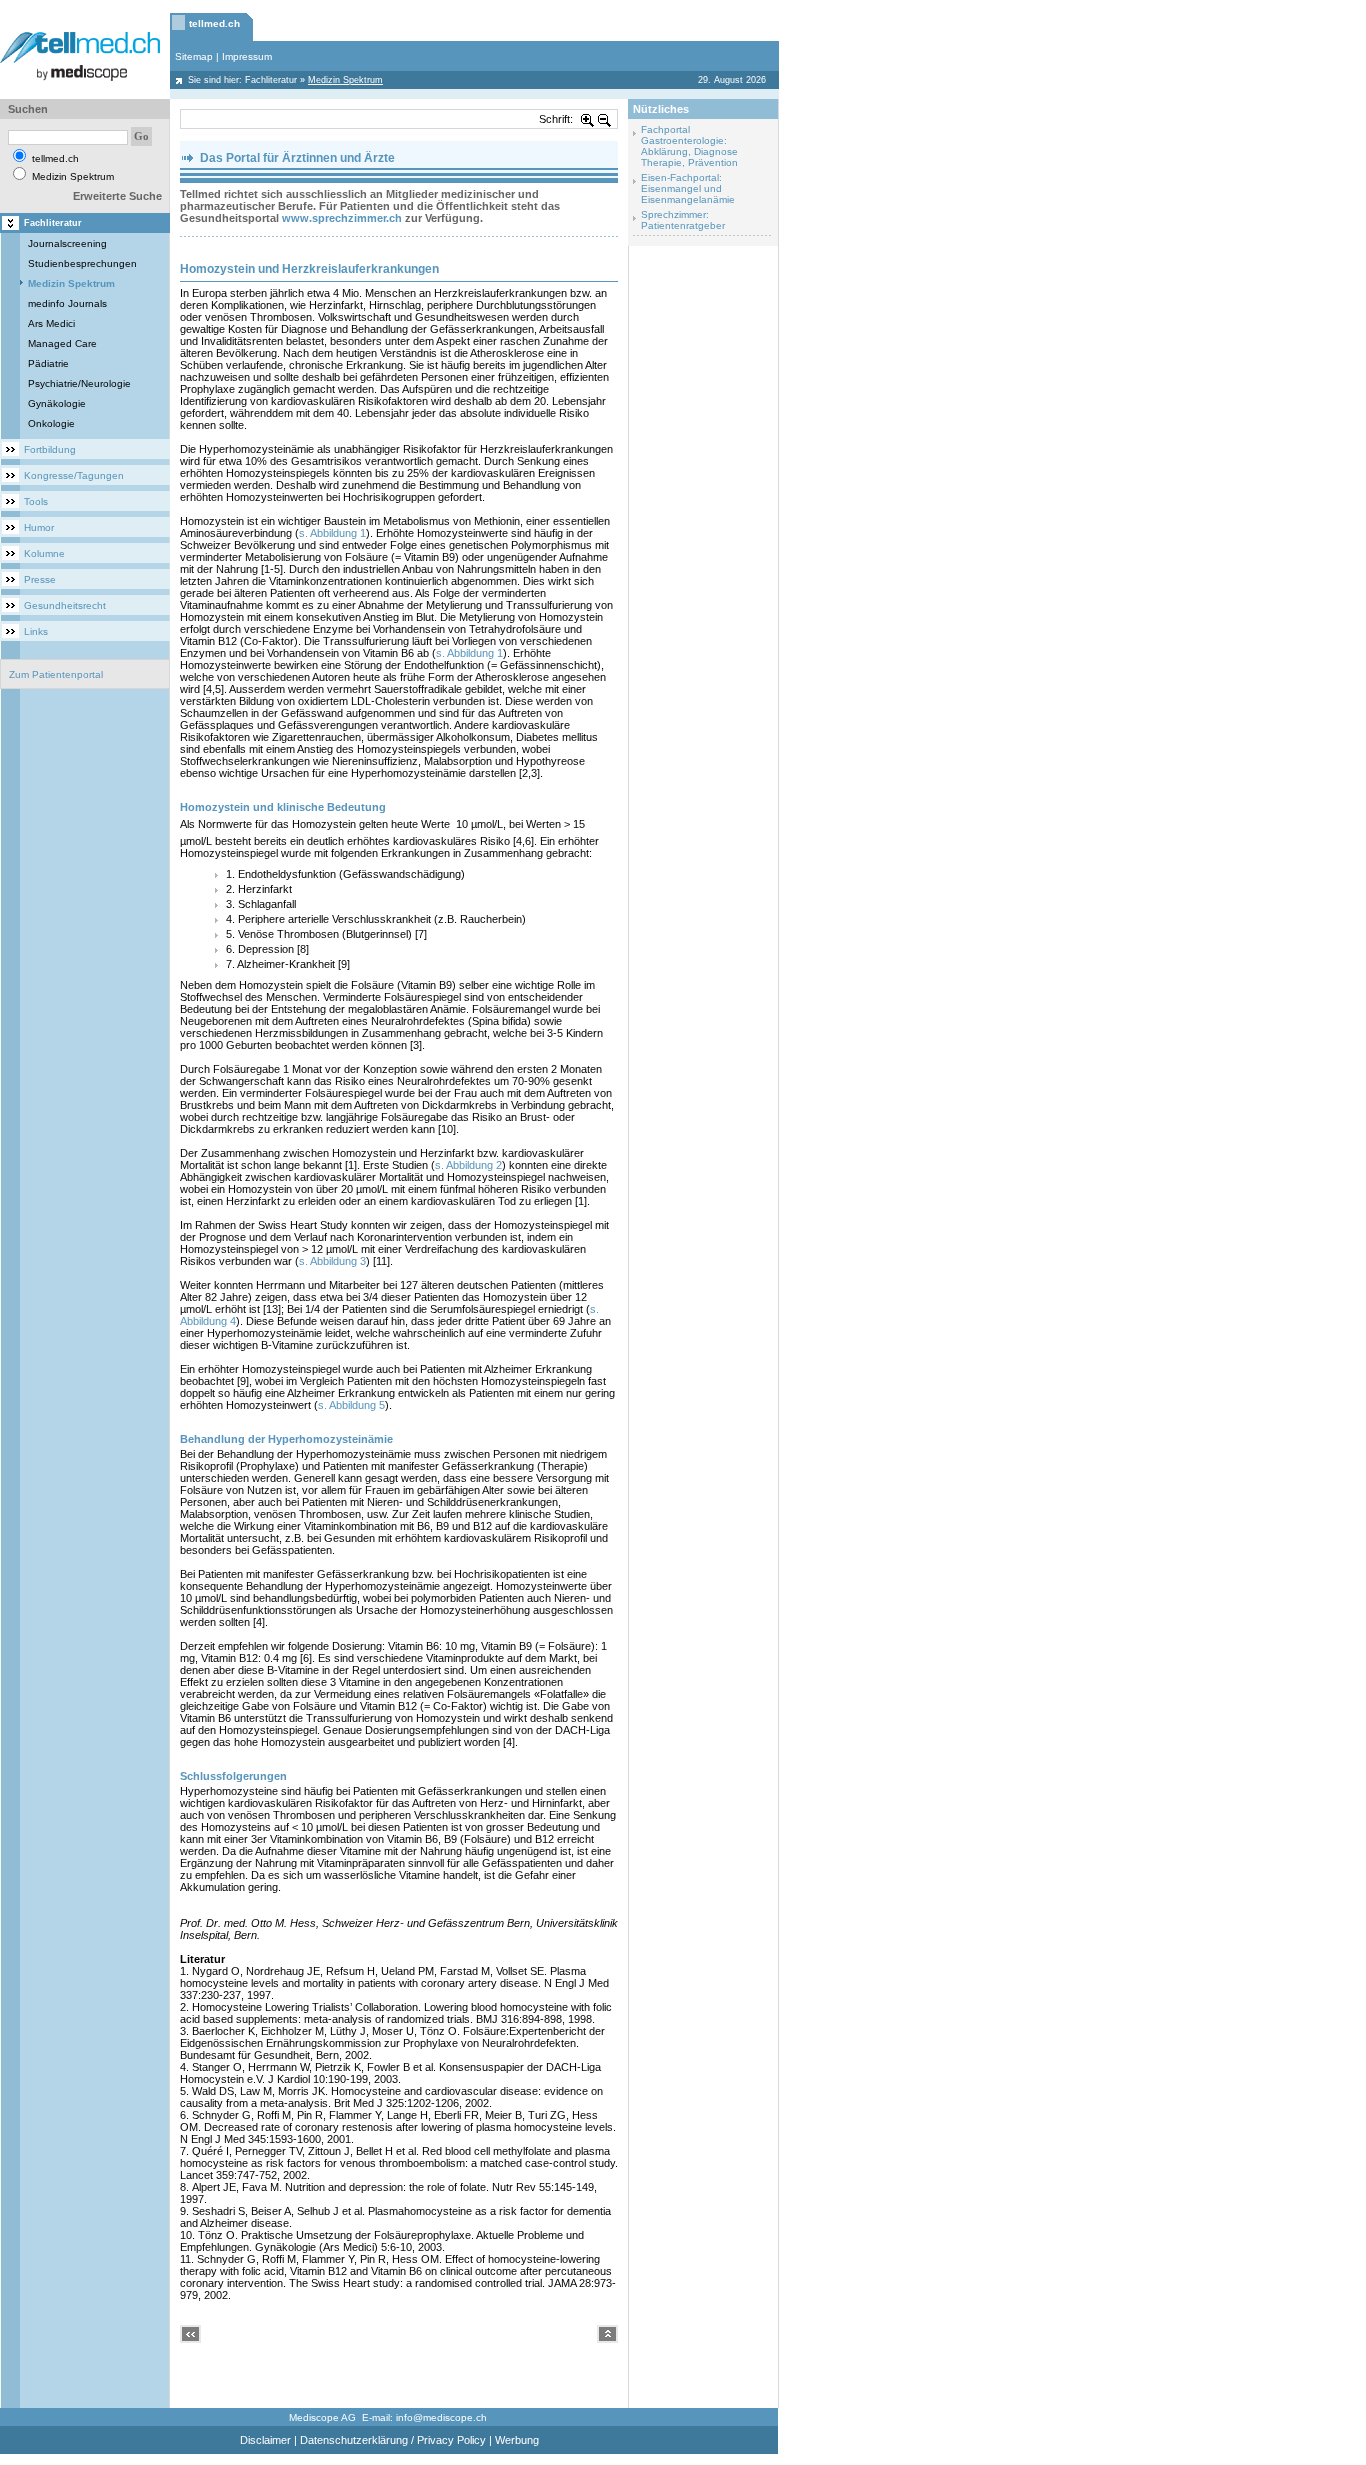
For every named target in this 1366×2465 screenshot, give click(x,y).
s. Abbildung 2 (468, 1165)
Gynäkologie (57, 403)
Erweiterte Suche (117, 196)
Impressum (247, 56)
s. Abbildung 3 (332, 1261)
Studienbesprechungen (82, 263)
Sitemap (194, 56)
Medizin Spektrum (71, 283)
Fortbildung (50, 449)
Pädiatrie (48, 363)
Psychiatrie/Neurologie (79, 383)
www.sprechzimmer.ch (342, 218)
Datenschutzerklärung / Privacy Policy (393, 2440)
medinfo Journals (67, 303)
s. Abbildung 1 (332, 533)
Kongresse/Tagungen (74, 475)
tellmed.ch (214, 23)
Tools (36, 501)
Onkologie (51, 423)
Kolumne (44, 553)
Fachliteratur (271, 80)
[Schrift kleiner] (605, 119)
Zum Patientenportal (56, 674)
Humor (39, 527)
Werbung (517, 2440)
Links (36, 631)
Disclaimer (265, 2440)
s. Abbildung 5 (351, 1405)
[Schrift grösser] (588, 119)
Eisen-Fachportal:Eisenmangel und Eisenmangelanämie (688, 188)
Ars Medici (51, 323)
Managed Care (62, 343)
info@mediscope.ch (441, 2417)
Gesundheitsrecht (65, 605)
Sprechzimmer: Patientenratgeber (683, 220)
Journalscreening (67, 243)
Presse (40, 579)
